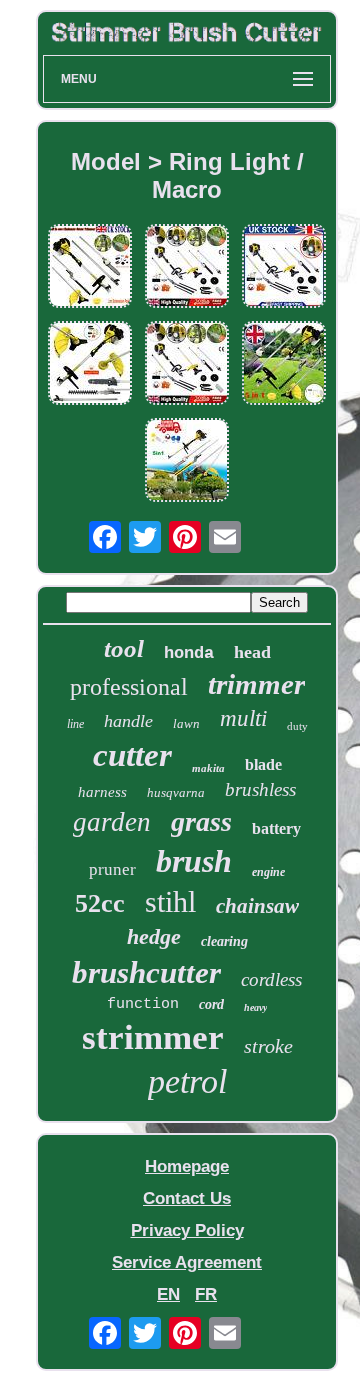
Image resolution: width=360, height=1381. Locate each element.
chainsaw (257, 906)
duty (297, 726)
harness (102, 792)
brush (194, 861)
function (143, 1004)
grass (201, 821)
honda (189, 653)
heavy (255, 1007)
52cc (100, 903)
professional (129, 687)
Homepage (187, 1166)
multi (243, 718)
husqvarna (176, 792)
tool (124, 648)
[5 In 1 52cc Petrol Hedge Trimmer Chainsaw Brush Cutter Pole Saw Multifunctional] (187, 462)
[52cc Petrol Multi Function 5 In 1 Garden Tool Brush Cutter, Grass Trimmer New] (90, 268)
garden (112, 822)
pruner (112, 869)
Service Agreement (187, 1262)
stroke (268, 1046)
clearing (224, 941)
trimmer (256, 684)
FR (206, 1294)
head (252, 652)
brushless (260, 789)
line (75, 724)
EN (168, 1294)
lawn (186, 723)
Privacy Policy (187, 1230)
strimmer (153, 1037)
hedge (154, 936)
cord (211, 1004)
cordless (271, 979)
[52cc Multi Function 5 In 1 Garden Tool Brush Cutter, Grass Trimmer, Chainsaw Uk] (90, 365)
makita (208, 768)
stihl (170, 901)
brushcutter (146, 972)
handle (128, 721)
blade (263, 764)
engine (268, 872)
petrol (187, 1081)
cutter (132, 755)
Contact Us (187, 1198)
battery (276, 828)
